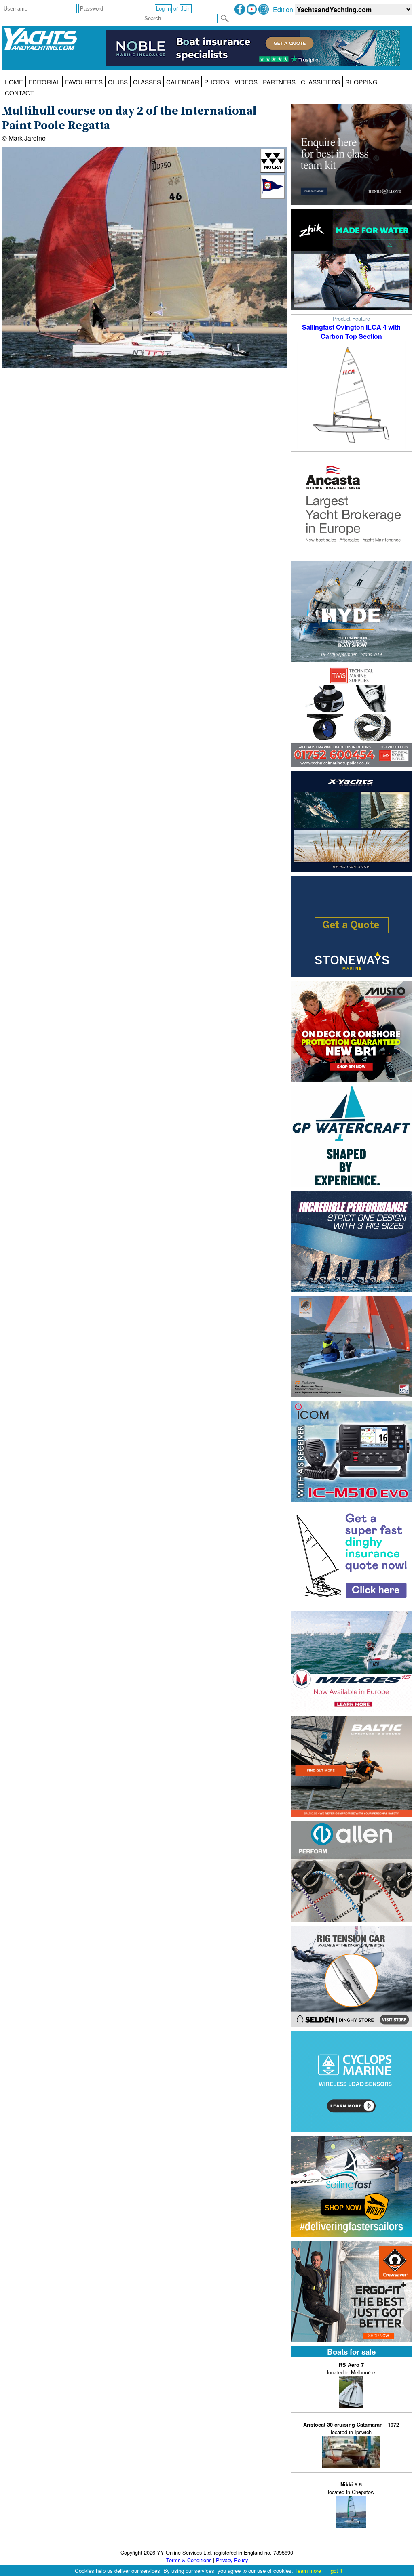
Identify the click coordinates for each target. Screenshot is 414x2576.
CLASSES (147, 82)
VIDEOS (246, 82)
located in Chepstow (351, 2488)
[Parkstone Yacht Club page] (272, 196)
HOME (14, 82)
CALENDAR (183, 82)
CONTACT (19, 93)
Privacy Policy (232, 2560)
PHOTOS (217, 82)
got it (337, 2571)
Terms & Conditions (189, 2560)
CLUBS (118, 82)
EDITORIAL (44, 82)
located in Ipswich (351, 2428)
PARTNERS (279, 82)
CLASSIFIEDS (320, 82)
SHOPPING (361, 82)
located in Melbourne (351, 2369)
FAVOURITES (84, 82)
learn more (309, 2571)
